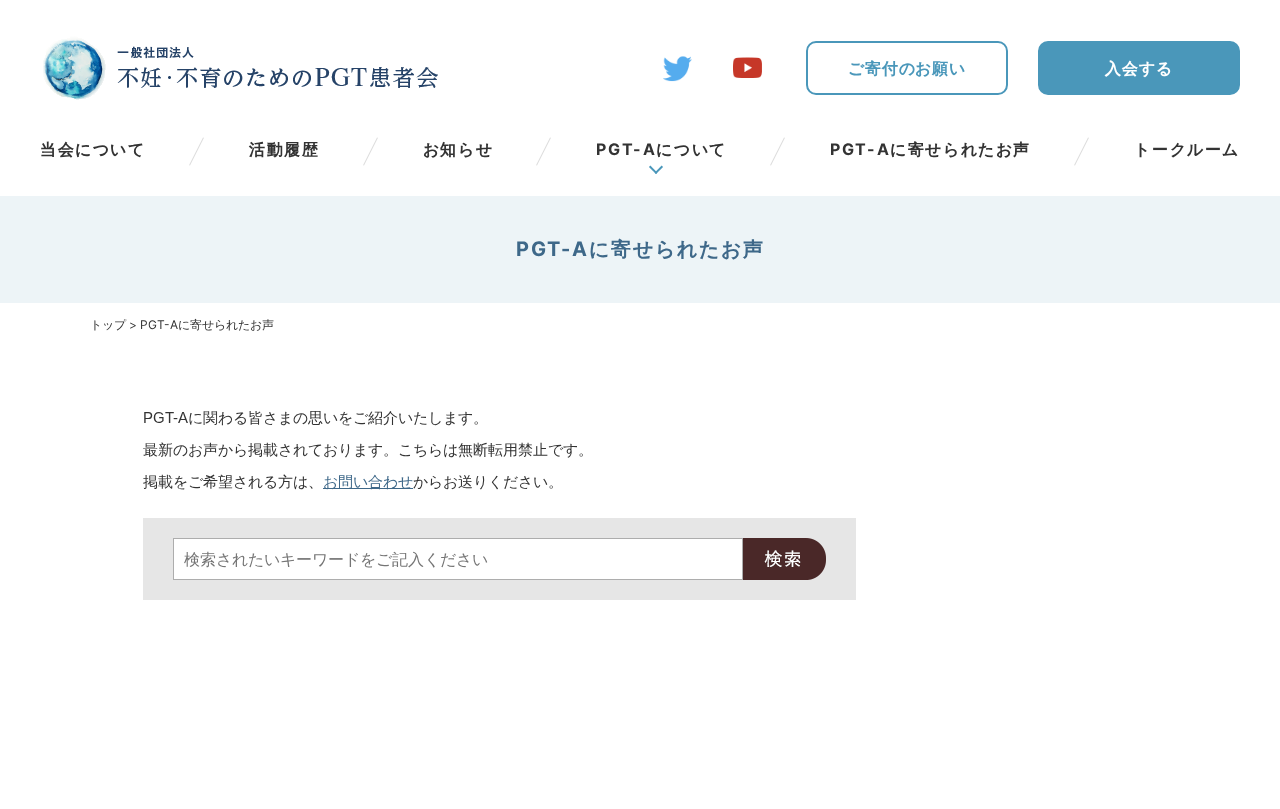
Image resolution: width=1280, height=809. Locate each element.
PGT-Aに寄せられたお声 (930, 149)
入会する (1138, 68)
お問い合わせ (368, 481)
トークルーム (1187, 149)
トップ (108, 324)
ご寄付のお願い (907, 68)
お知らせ (458, 149)
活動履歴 (284, 149)
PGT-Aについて (661, 149)
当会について (93, 149)
